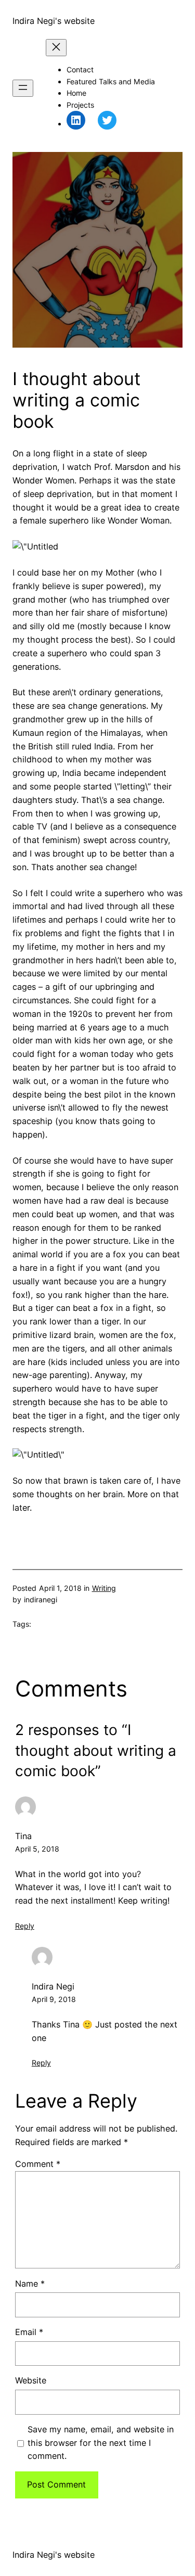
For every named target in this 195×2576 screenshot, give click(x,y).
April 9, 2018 (54, 1999)
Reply (25, 1926)
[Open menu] (23, 88)
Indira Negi (53, 1986)
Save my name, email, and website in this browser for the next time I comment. (101, 2443)
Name (30, 2284)
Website (31, 2380)
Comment (38, 2164)
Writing (104, 1588)
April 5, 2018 (37, 1849)
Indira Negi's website (54, 21)
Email (29, 2332)
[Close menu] (56, 48)
